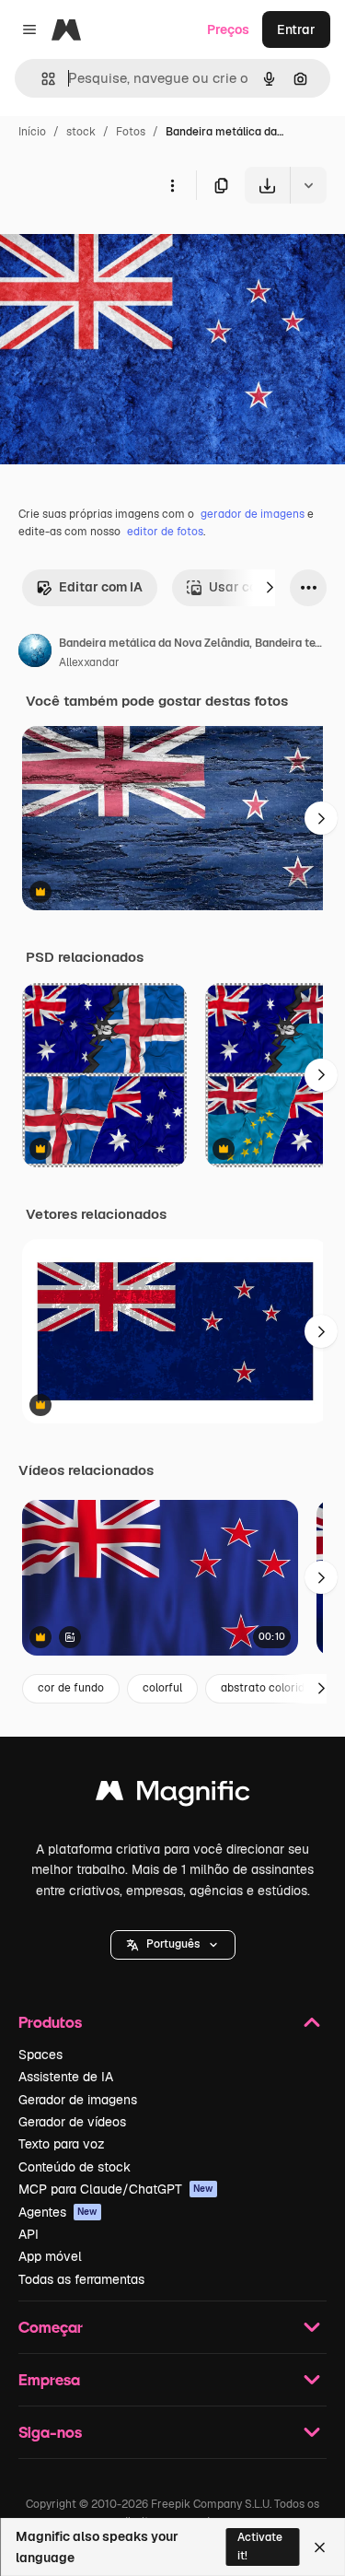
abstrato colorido (266, 1688)
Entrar (296, 29)
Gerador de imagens (78, 2100)
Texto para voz (62, 2144)
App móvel (50, 2256)
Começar (51, 2327)
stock (81, 132)
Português (173, 1944)
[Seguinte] (270, 588)
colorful (162, 1688)
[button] (173, 1945)
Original (118, 246)
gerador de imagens (253, 514)
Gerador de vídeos (72, 2122)
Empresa (49, 2379)
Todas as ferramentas (81, 2279)
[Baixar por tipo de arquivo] (308, 185)
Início (32, 132)
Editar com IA (101, 587)
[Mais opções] (172, 185)
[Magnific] (173, 1795)
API (29, 2234)
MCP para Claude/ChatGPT (116, 2189)
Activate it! (260, 2546)
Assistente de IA (66, 2077)
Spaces (40, 2055)
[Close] (320, 2547)
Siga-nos (50, 2432)
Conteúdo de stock (75, 2167)
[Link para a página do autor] (35, 653)
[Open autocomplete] (41, 79)
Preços (228, 29)
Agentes (58, 2212)
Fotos (131, 132)
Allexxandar (89, 662)
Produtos (50, 2022)
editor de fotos (165, 532)
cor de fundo (71, 1688)
